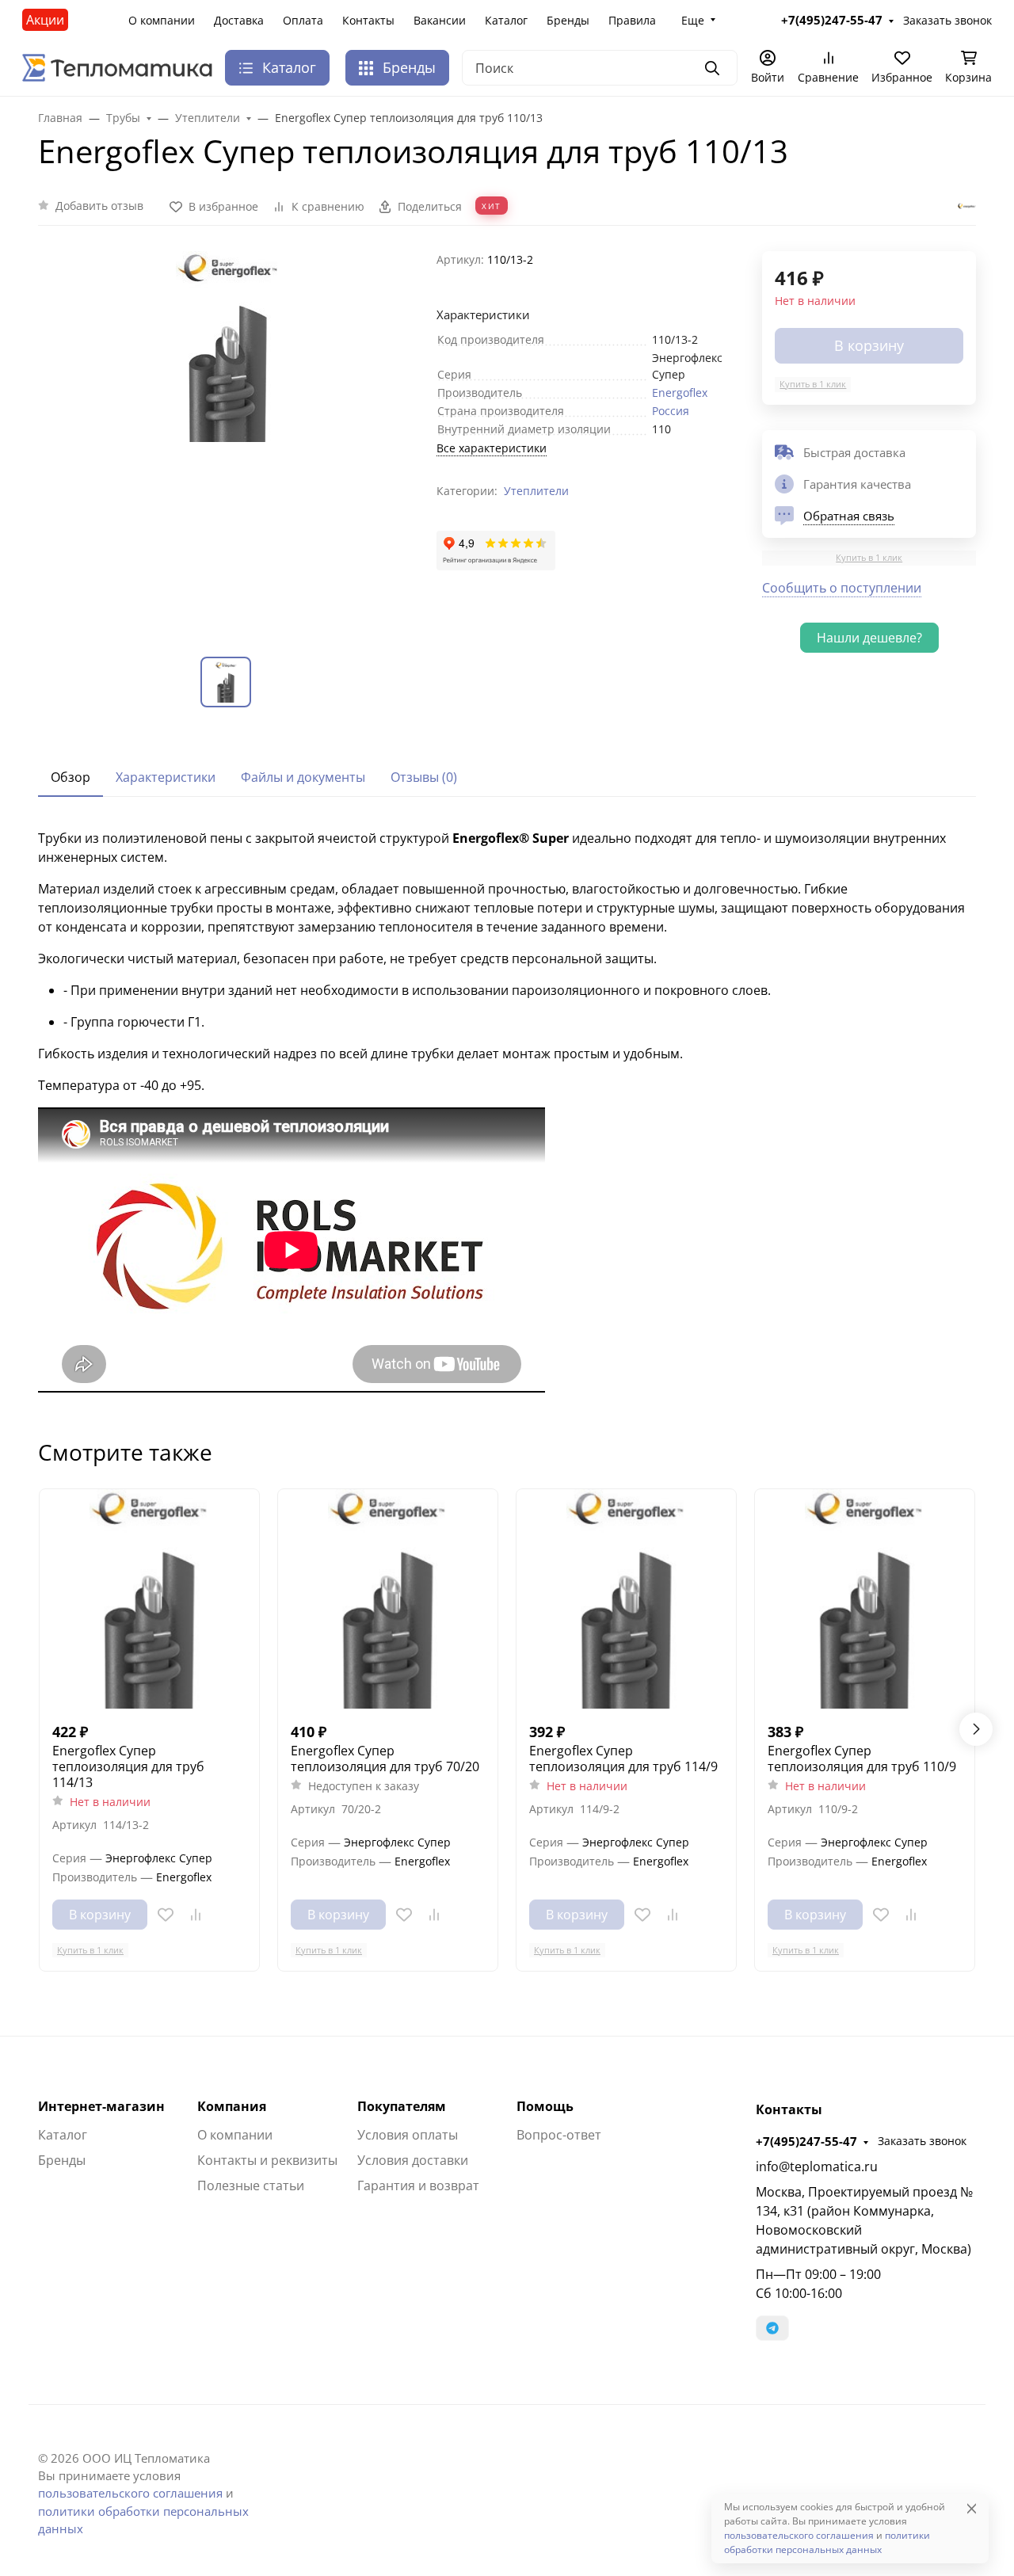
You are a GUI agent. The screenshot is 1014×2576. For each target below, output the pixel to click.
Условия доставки (413, 2160)
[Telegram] (772, 2328)
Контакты (368, 20)
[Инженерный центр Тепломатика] (117, 67)
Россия (671, 411)
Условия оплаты (408, 2135)
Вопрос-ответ (559, 2135)
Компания (232, 2106)
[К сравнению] (196, 1915)
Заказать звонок (922, 2141)
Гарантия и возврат (418, 2185)
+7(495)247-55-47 (806, 2141)
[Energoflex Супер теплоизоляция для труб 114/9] (626, 1599)
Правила (632, 20)
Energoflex (680, 392)
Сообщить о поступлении (842, 588)
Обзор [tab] (71, 777)
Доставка (239, 20)
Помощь (545, 2106)
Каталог (506, 20)
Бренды (568, 20)
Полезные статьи (251, 2185)
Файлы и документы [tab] (303, 777)
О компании (162, 20)
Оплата (303, 20)
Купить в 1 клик (813, 384)
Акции (45, 20)
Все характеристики (492, 448)
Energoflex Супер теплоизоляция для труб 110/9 (862, 1759)
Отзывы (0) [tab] (424, 777)
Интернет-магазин (101, 2106)
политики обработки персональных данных (827, 2542)
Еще (693, 20)
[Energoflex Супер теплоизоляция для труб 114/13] (149, 1599)
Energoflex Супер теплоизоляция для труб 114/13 (128, 1766)
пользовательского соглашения (130, 2493)
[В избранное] (166, 1915)
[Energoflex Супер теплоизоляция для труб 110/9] (865, 1599)
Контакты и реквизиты (267, 2160)
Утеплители (536, 491)
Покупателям (402, 2106)
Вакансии (440, 20)
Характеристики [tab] (166, 777)
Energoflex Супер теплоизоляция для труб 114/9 (623, 1759)
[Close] (972, 2508)
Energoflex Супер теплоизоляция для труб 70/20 (385, 1759)
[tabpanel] (507, 1113)
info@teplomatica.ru (817, 2166)
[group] (228, 441)
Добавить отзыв (99, 206)
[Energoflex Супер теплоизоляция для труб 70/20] (388, 1599)
